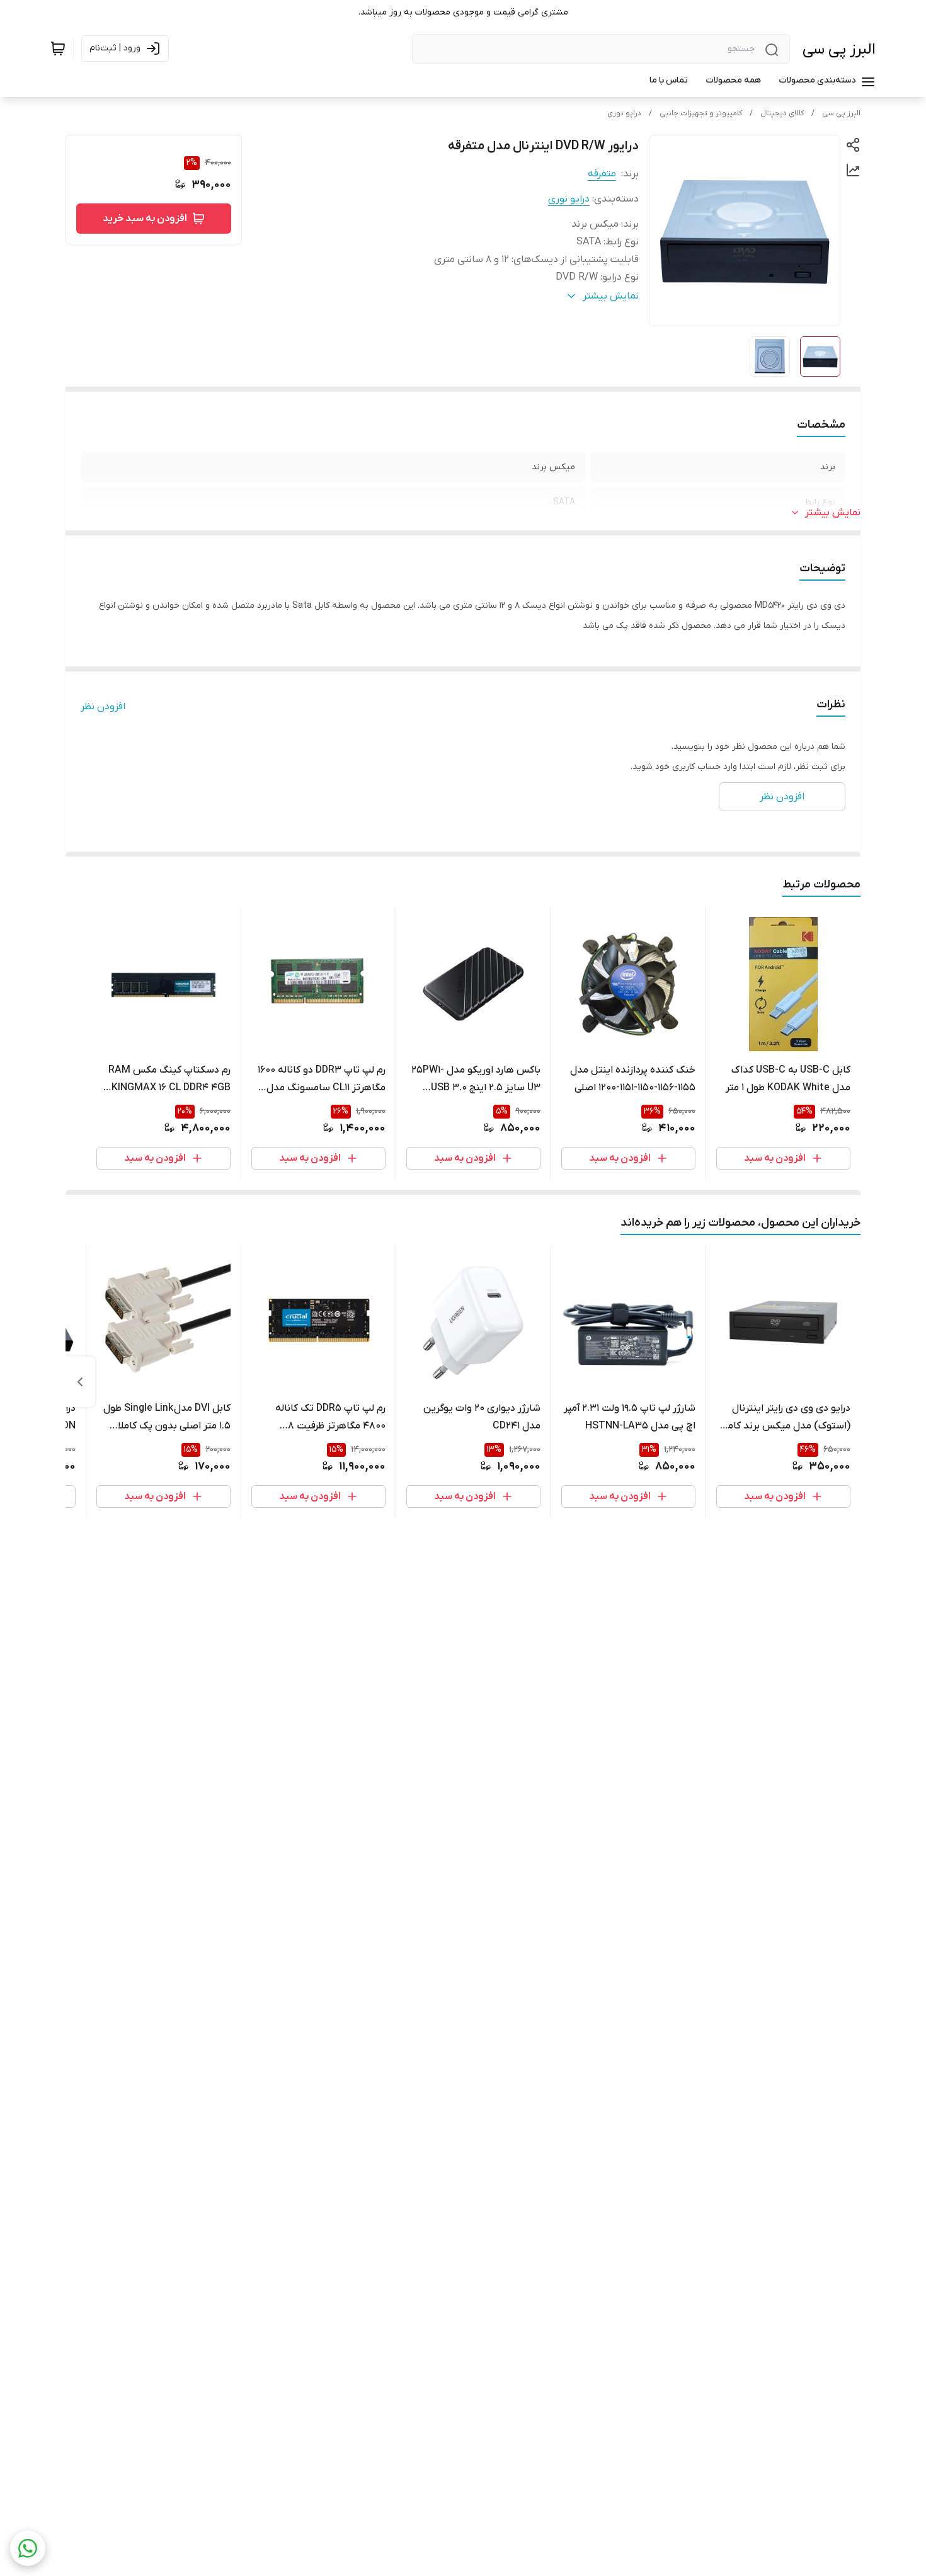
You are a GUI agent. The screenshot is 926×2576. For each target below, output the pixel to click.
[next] (80, 1382)
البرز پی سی (839, 49)
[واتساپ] (28, 2548)
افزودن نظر (103, 707)
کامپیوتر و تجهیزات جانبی (701, 113)
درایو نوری (624, 113)
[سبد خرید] (58, 48)
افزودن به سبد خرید (145, 219)
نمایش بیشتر (833, 513)
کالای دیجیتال (782, 113)
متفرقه (602, 174)
